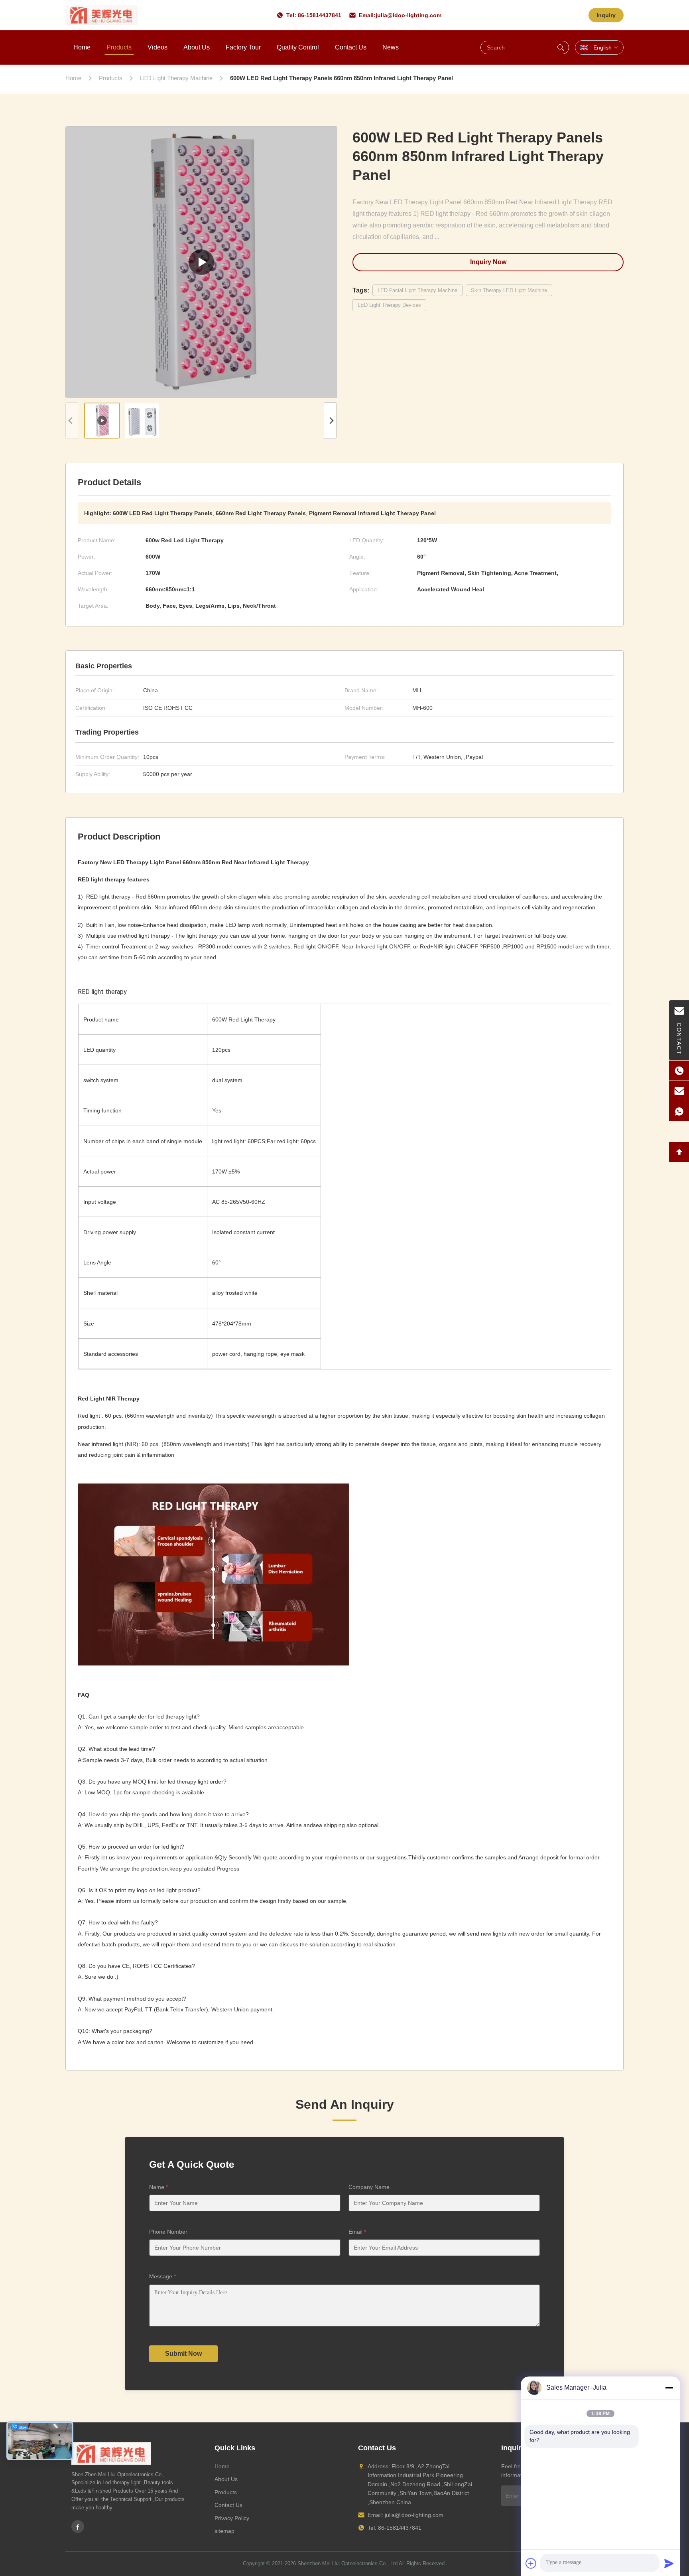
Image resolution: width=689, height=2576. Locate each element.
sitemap (224, 2531)
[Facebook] (78, 2527)
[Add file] (531, 2563)
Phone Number (168, 2232)
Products (119, 47)
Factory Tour (243, 47)
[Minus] (669, 2388)
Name (158, 2187)
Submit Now (183, 2354)
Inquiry (606, 15)
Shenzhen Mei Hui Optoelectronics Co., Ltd (347, 2563)
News (391, 47)
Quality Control (298, 47)
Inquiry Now (488, 262)
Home (82, 47)
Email (357, 2232)
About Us (197, 47)
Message (162, 2276)
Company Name (369, 2187)
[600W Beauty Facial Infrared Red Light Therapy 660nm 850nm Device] (201, 262)
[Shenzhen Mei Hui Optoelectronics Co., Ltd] (101, 15)
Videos (157, 47)
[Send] (669, 2563)
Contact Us (351, 47)
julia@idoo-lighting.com (408, 15)
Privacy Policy (232, 2518)
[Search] (561, 47)
